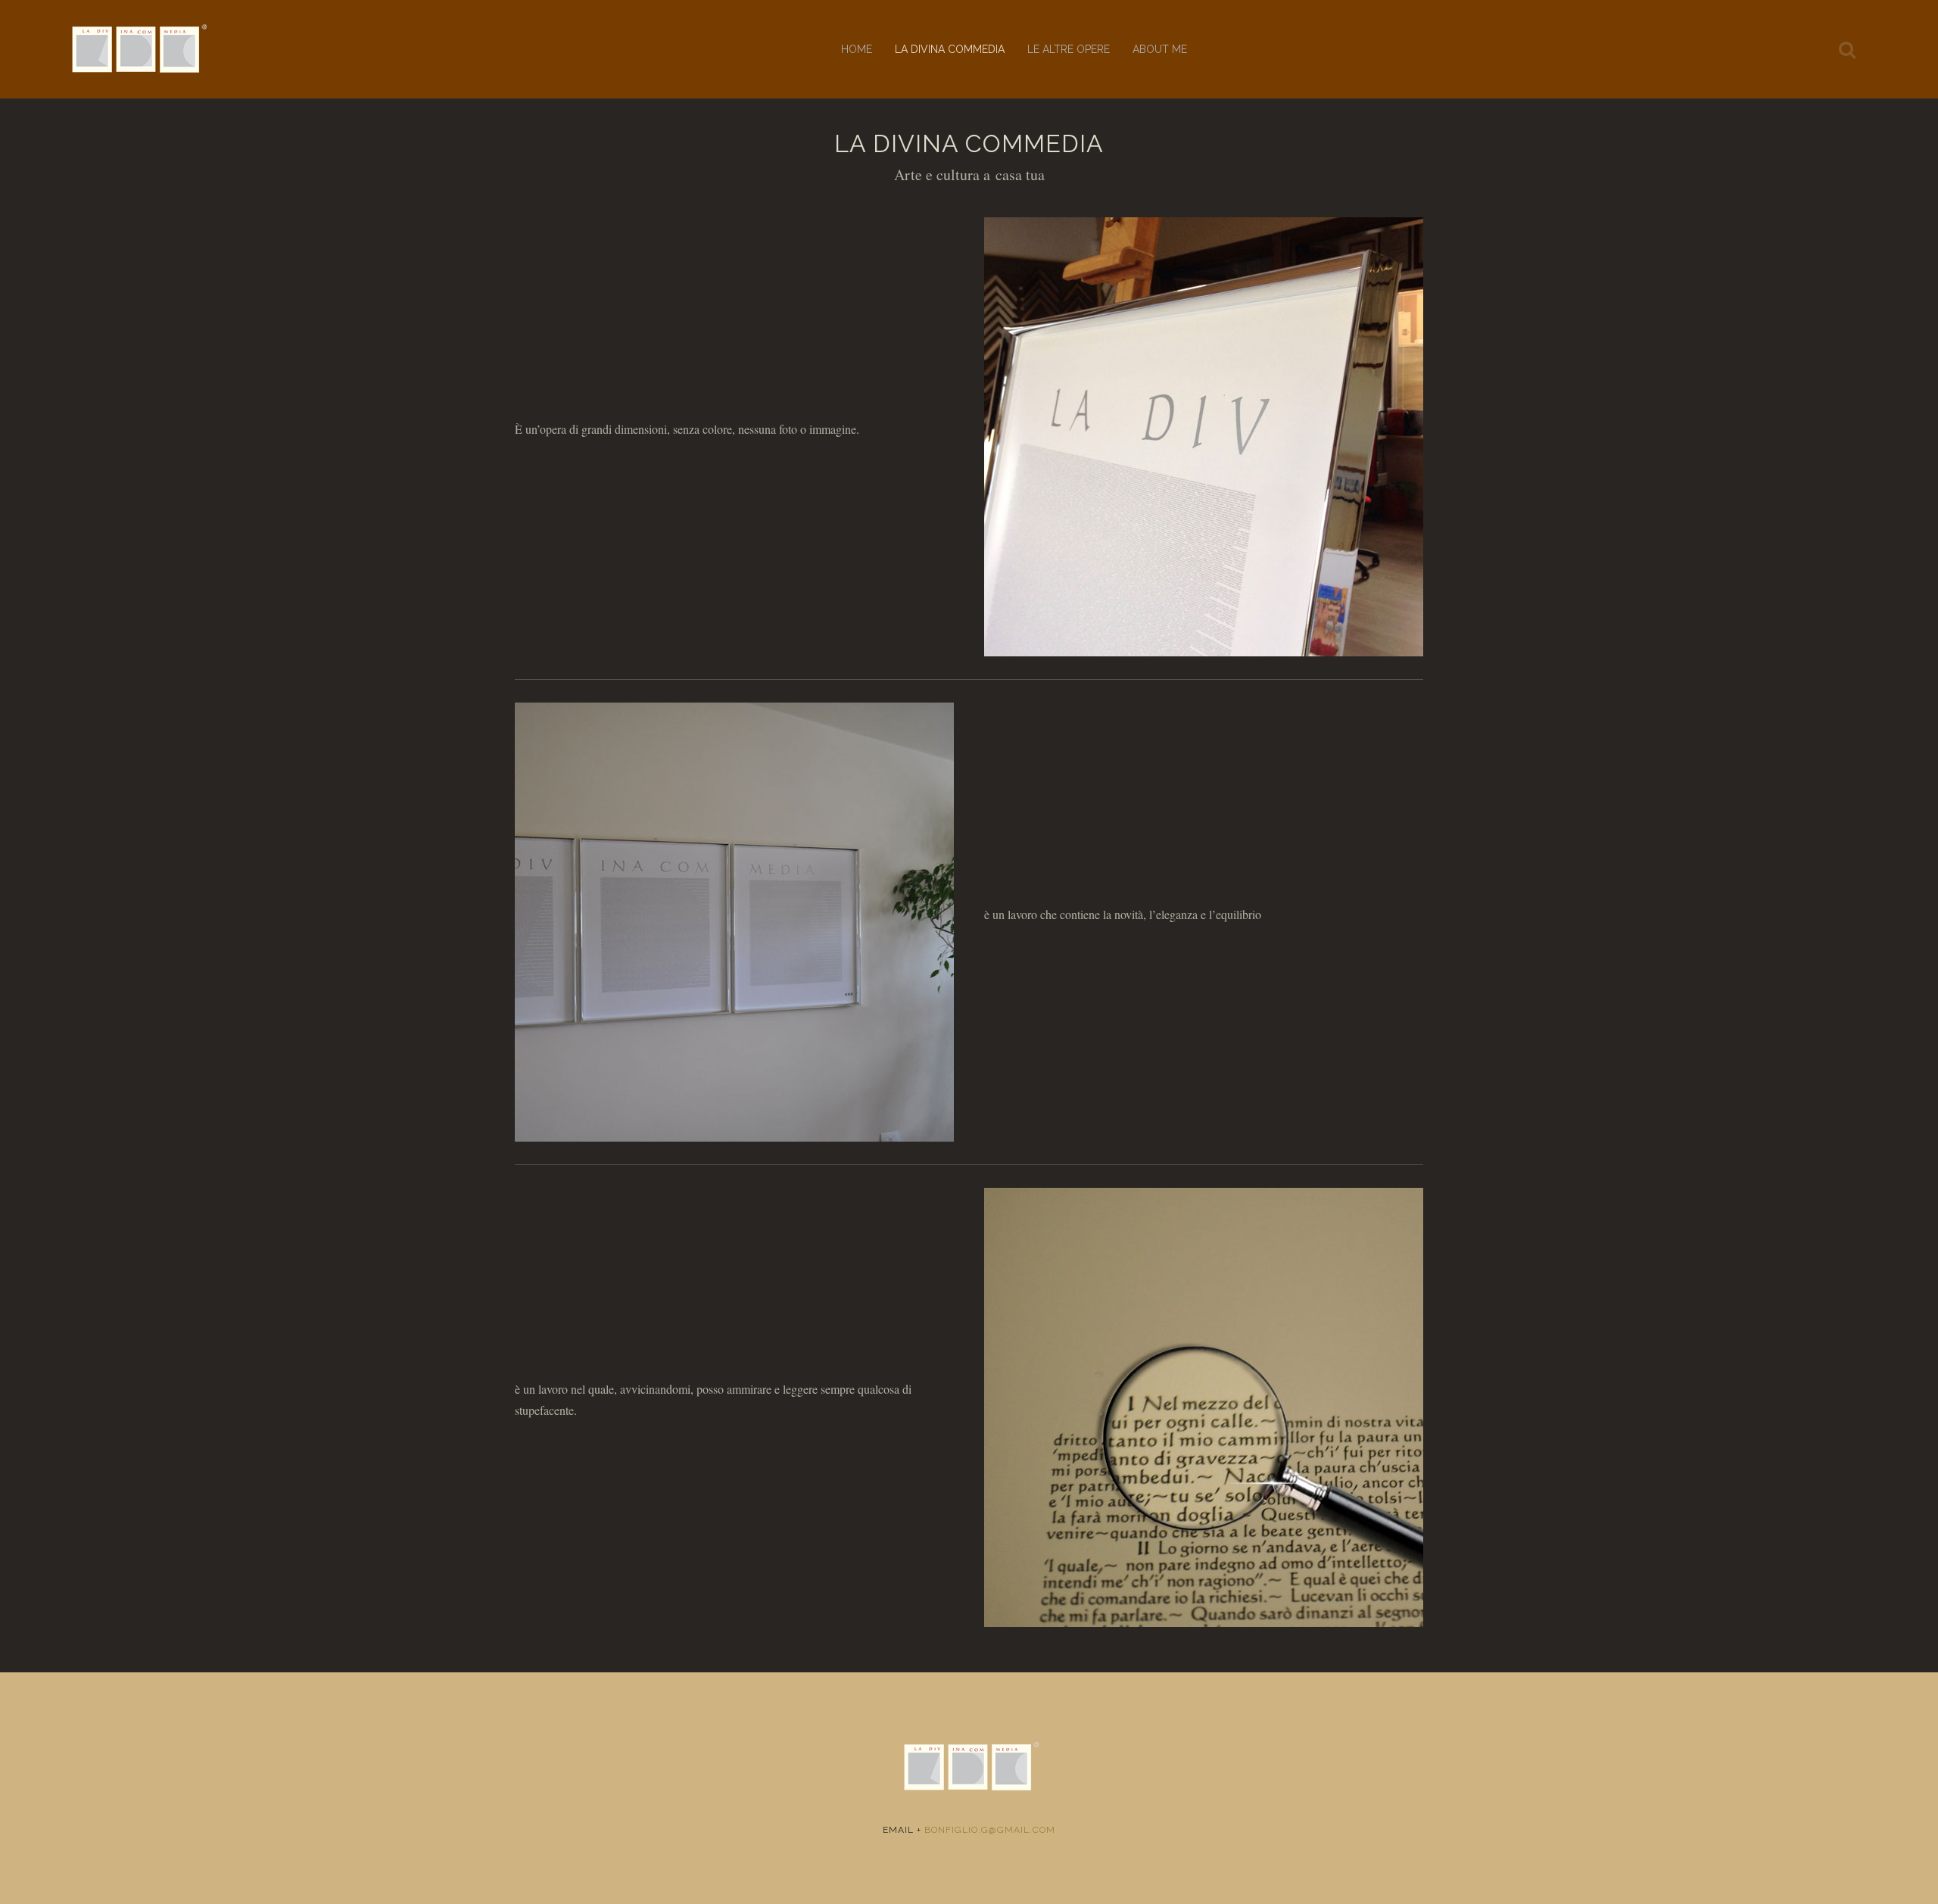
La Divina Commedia (950, 49)
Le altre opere (1069, 49)
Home (857, 49)
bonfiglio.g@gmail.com (990, 1830)
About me (1160, 49)
